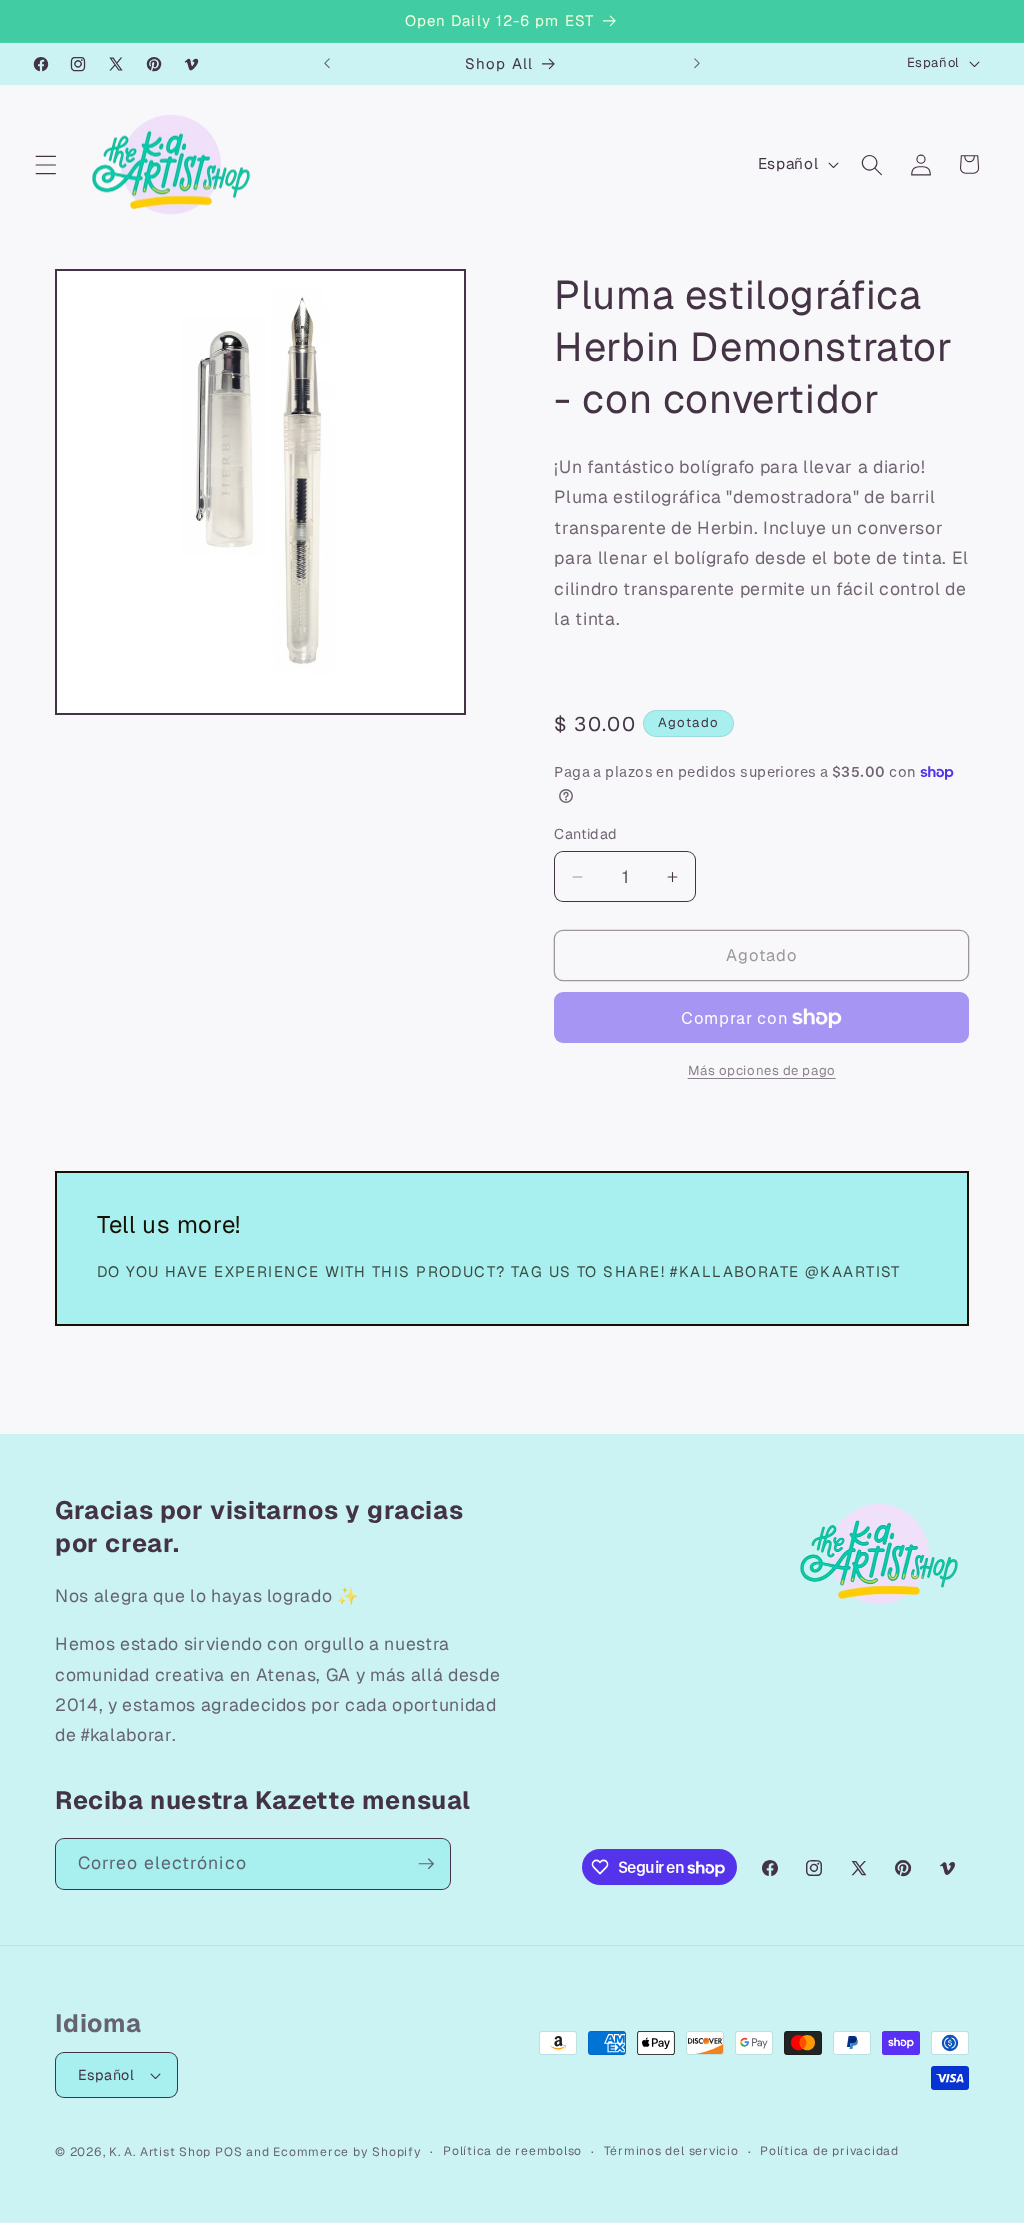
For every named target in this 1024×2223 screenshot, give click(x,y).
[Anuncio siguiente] (697, 64)
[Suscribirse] (426, 1864)
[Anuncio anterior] (327, 64)
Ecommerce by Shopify (347, 2152)
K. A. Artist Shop (160, 2152)
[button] (46, 164)
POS (228, 2152)
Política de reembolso (512, 2151)
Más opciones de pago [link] (762, 1070)
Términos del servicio (671, 2151)
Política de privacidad (829, 2151)
